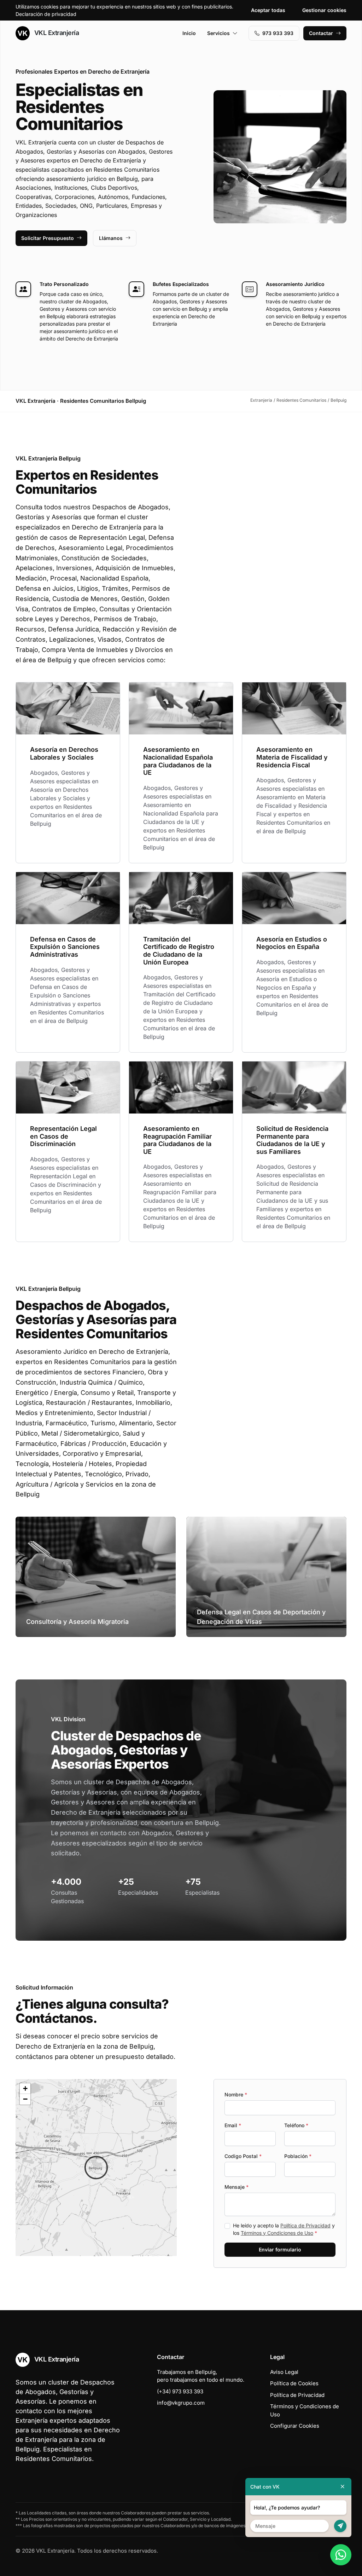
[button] (96, 2168)
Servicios (218, 33)
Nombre (236, 2094)
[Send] (340, 2526)
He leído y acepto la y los (284, 2229)
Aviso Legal (284, 2372)
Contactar (321, 33)
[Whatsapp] (341, 2555)
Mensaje (237, 2187)
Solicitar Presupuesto (48, 238)
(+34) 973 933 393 (180, 2391)
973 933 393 (278, 33)
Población (298, 2156)
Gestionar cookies (324, 10)
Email (233, 2125)
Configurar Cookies (295, 2426)
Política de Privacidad (305, 2225)
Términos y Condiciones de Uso (277, 2233)
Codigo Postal (243, 2156)
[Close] (343, 2487)
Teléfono (296, 2125)
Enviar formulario (280, 2249)
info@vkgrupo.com (181, 2403)
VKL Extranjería (56, 33)
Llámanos (111, 238)
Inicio (189, 33)
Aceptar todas (268, 10)
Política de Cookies (294, 2383)
